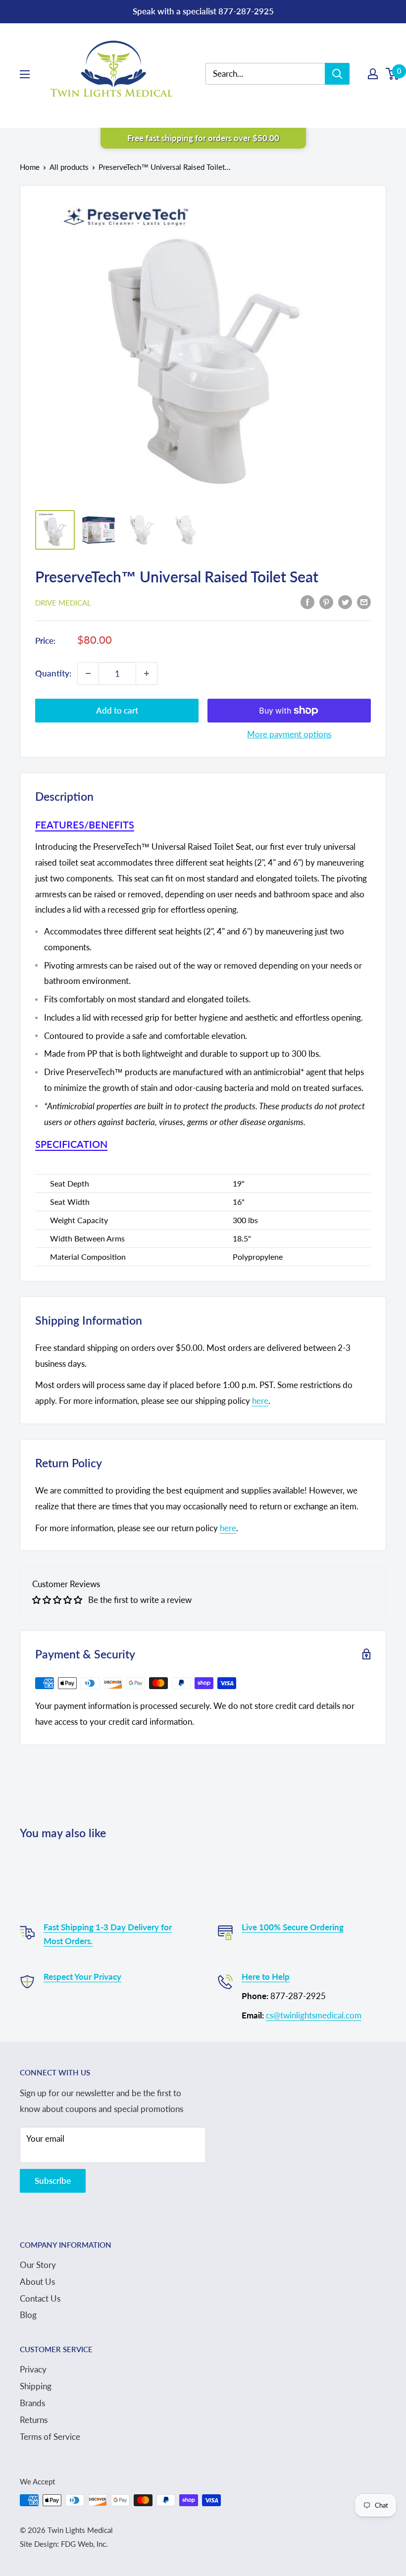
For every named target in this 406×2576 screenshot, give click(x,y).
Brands (32, 2403)
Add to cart (117, 710)
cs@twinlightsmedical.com (314, 2015)
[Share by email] (364, 602)
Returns (34, 2420)
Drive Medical (63, 603)
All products (69, 167)
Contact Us (40, 2298)
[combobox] (273, 74)
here (260, 1401)
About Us (37, 2282)
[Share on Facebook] (307, 602)
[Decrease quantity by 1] (88, 673)
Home (30, 167)
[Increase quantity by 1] (147, 673)
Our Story (38, 2265)
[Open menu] (25, 74)
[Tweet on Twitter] (345, 602)
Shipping (36, 2386)
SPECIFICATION (71, 1144)
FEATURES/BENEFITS (85, 824)
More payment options (289, 734)
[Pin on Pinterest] (326, 602)
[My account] (373, 74)
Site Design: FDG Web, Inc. (64, 2544)
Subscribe (53, 2181)
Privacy (33, 2369)
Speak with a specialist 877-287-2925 (203, 11)
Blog (28, 2315)
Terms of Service (50, 2437)
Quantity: (53, 673)
